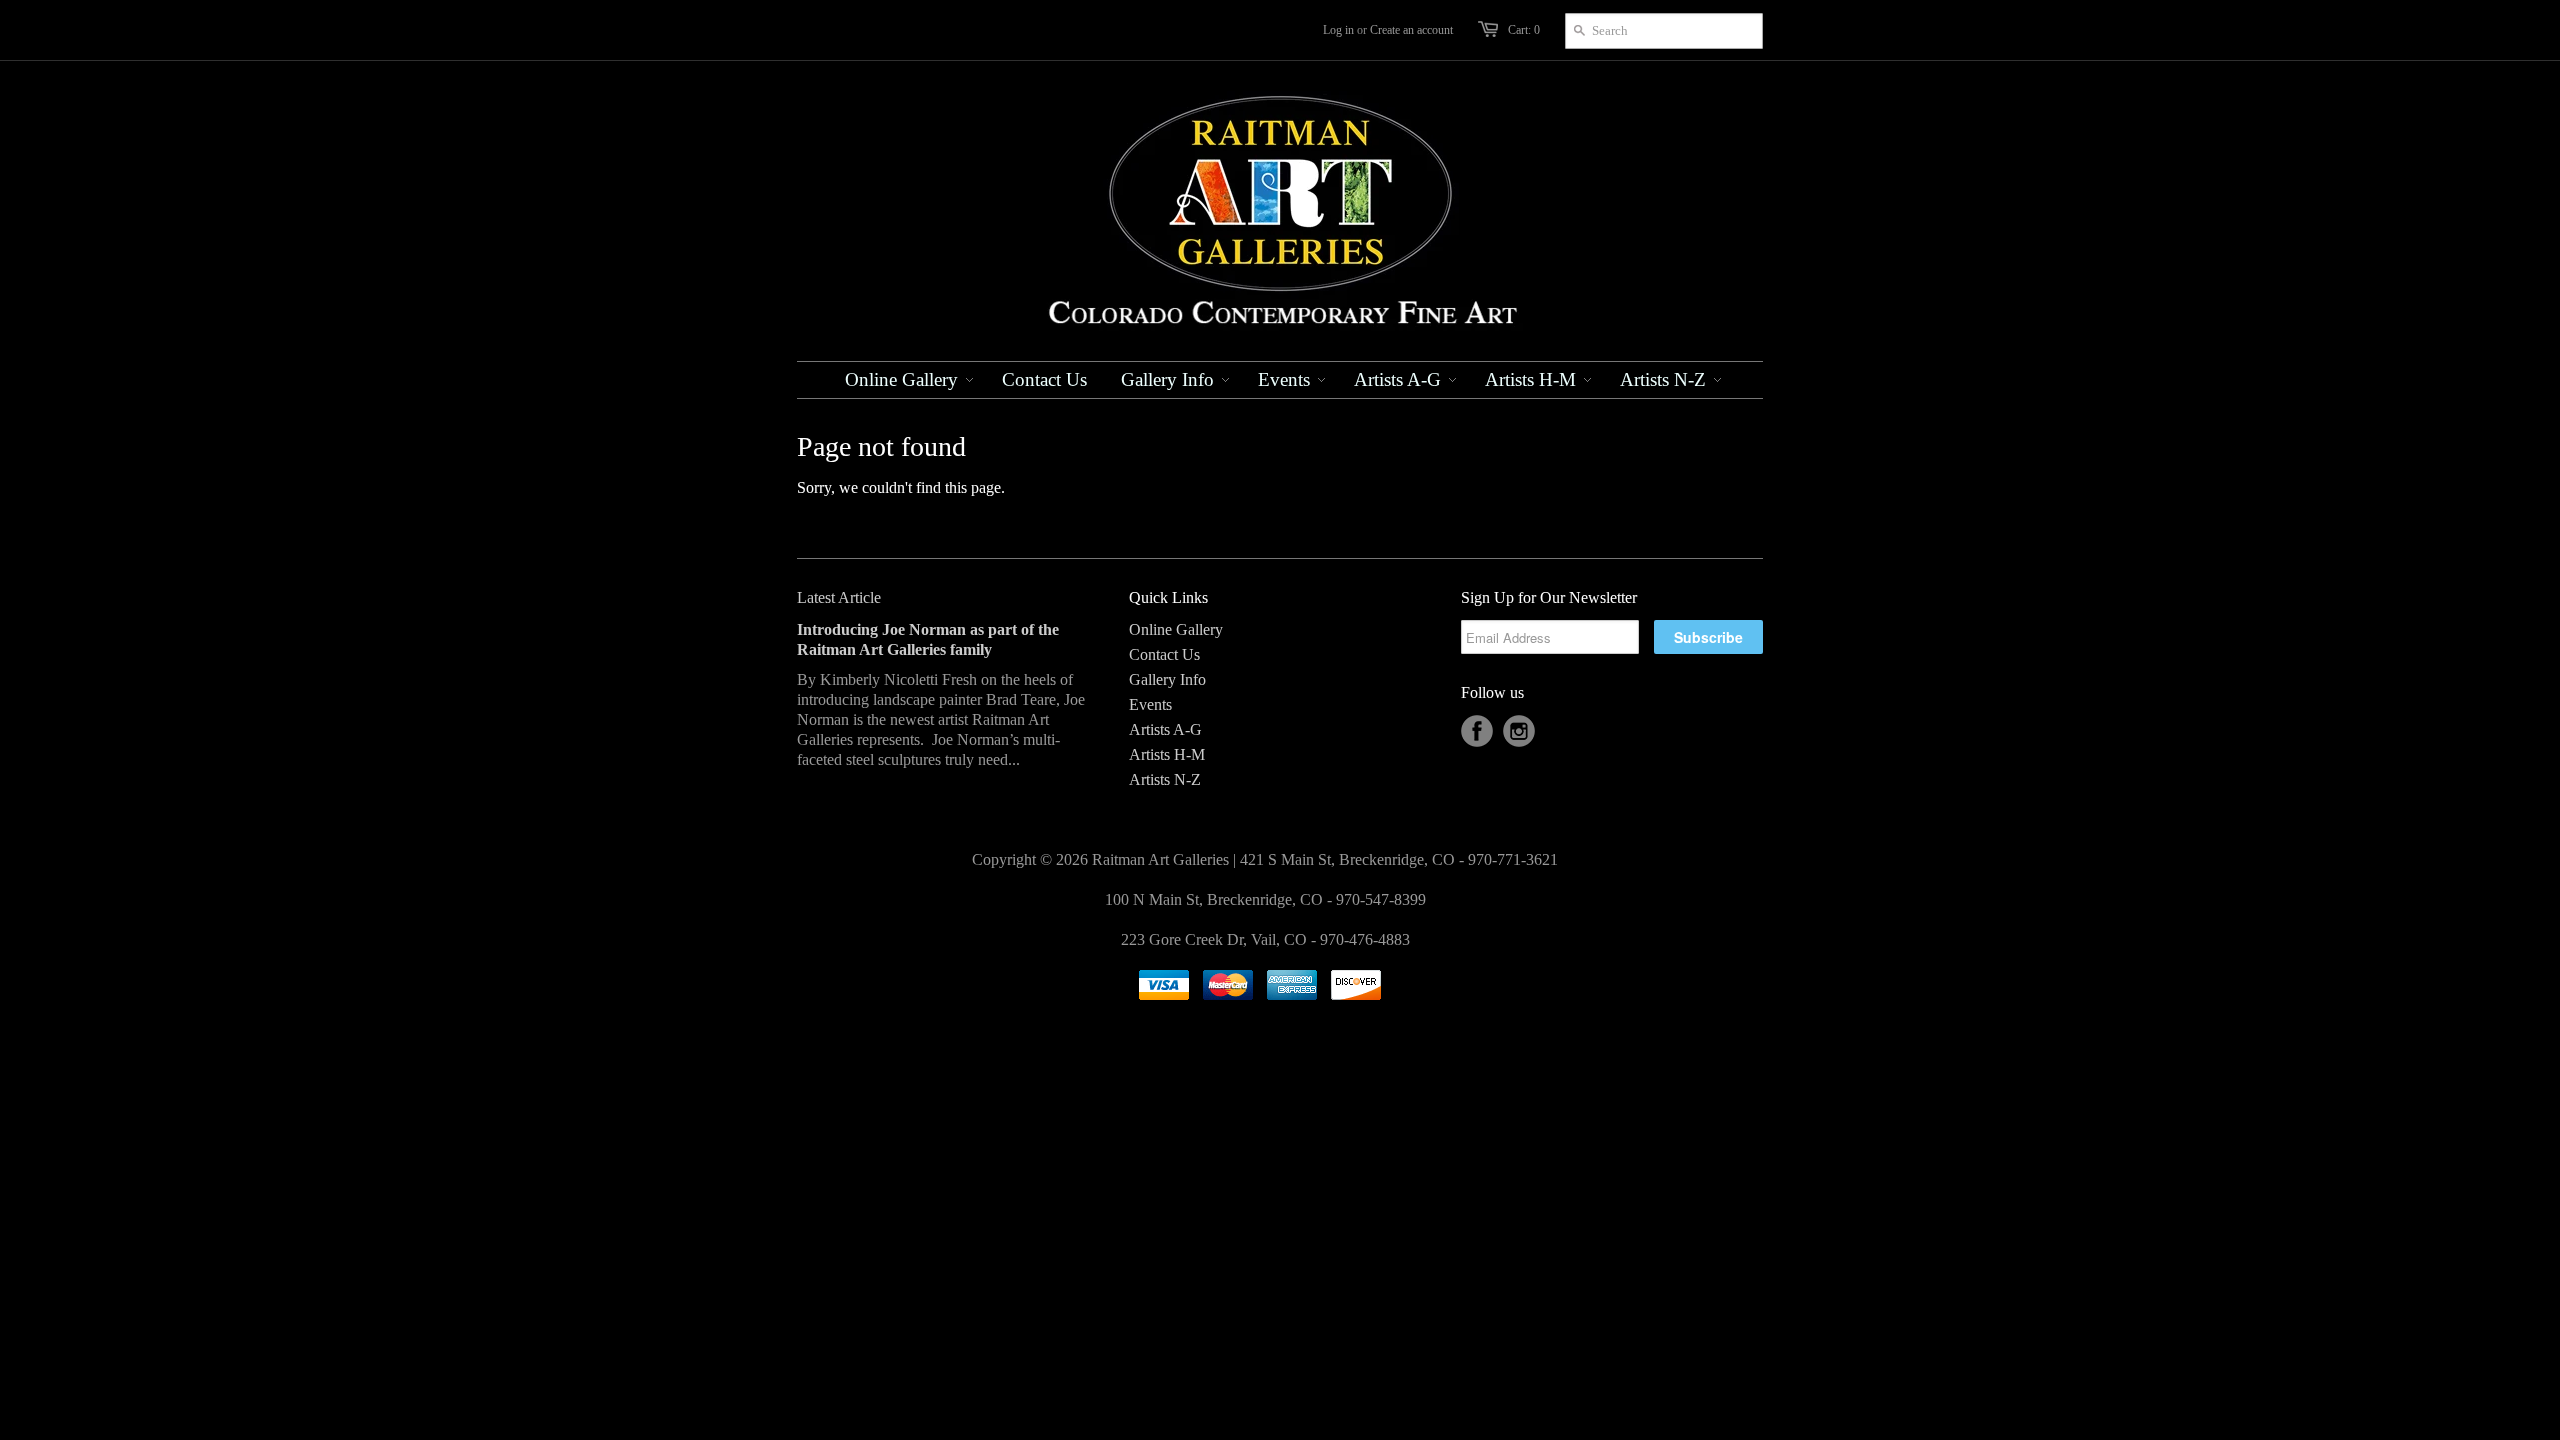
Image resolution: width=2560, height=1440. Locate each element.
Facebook (1477, 731)
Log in (1338, 30)
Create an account (1411, 30)
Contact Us (1164, 654)
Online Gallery (1176, 629)
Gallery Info (1167, 679)
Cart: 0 (1524, 30)
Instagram (1519, 731)
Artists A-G (1165, 729)
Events (1150, 704)
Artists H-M (1167, 754)
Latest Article (839, 597)
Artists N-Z (1165, 779)
